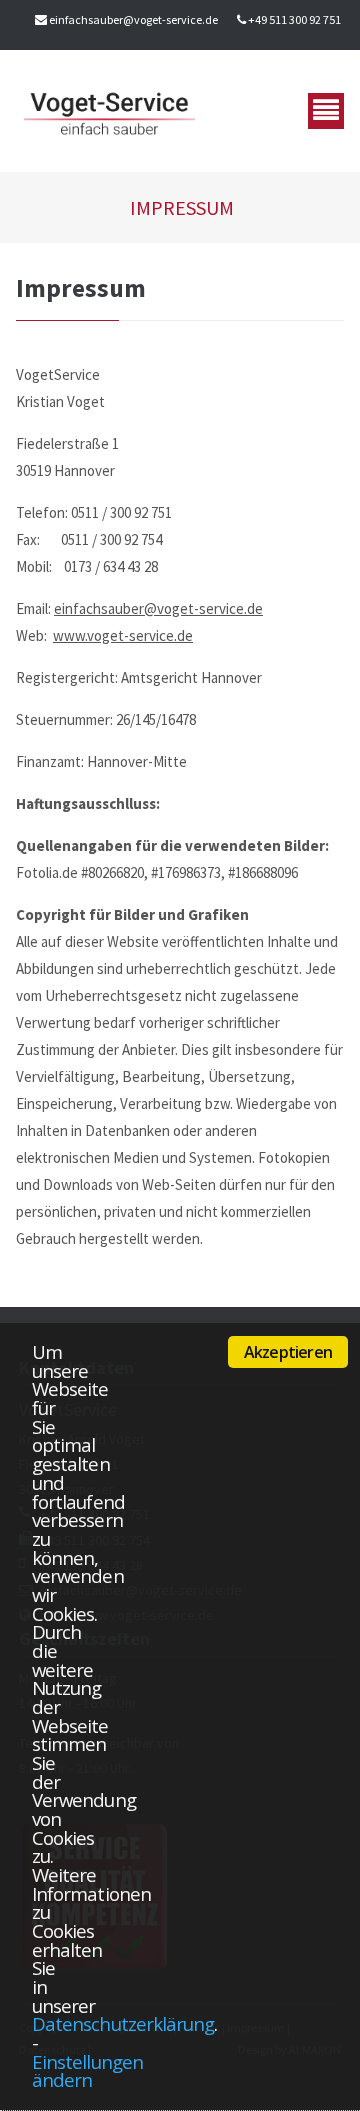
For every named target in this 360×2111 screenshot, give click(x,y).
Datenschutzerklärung (123, 2023)
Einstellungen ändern (87, 2071)
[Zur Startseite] (109, 111)
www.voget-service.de (123, 635)
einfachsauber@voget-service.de (133, 19)
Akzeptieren (288, 1352)
